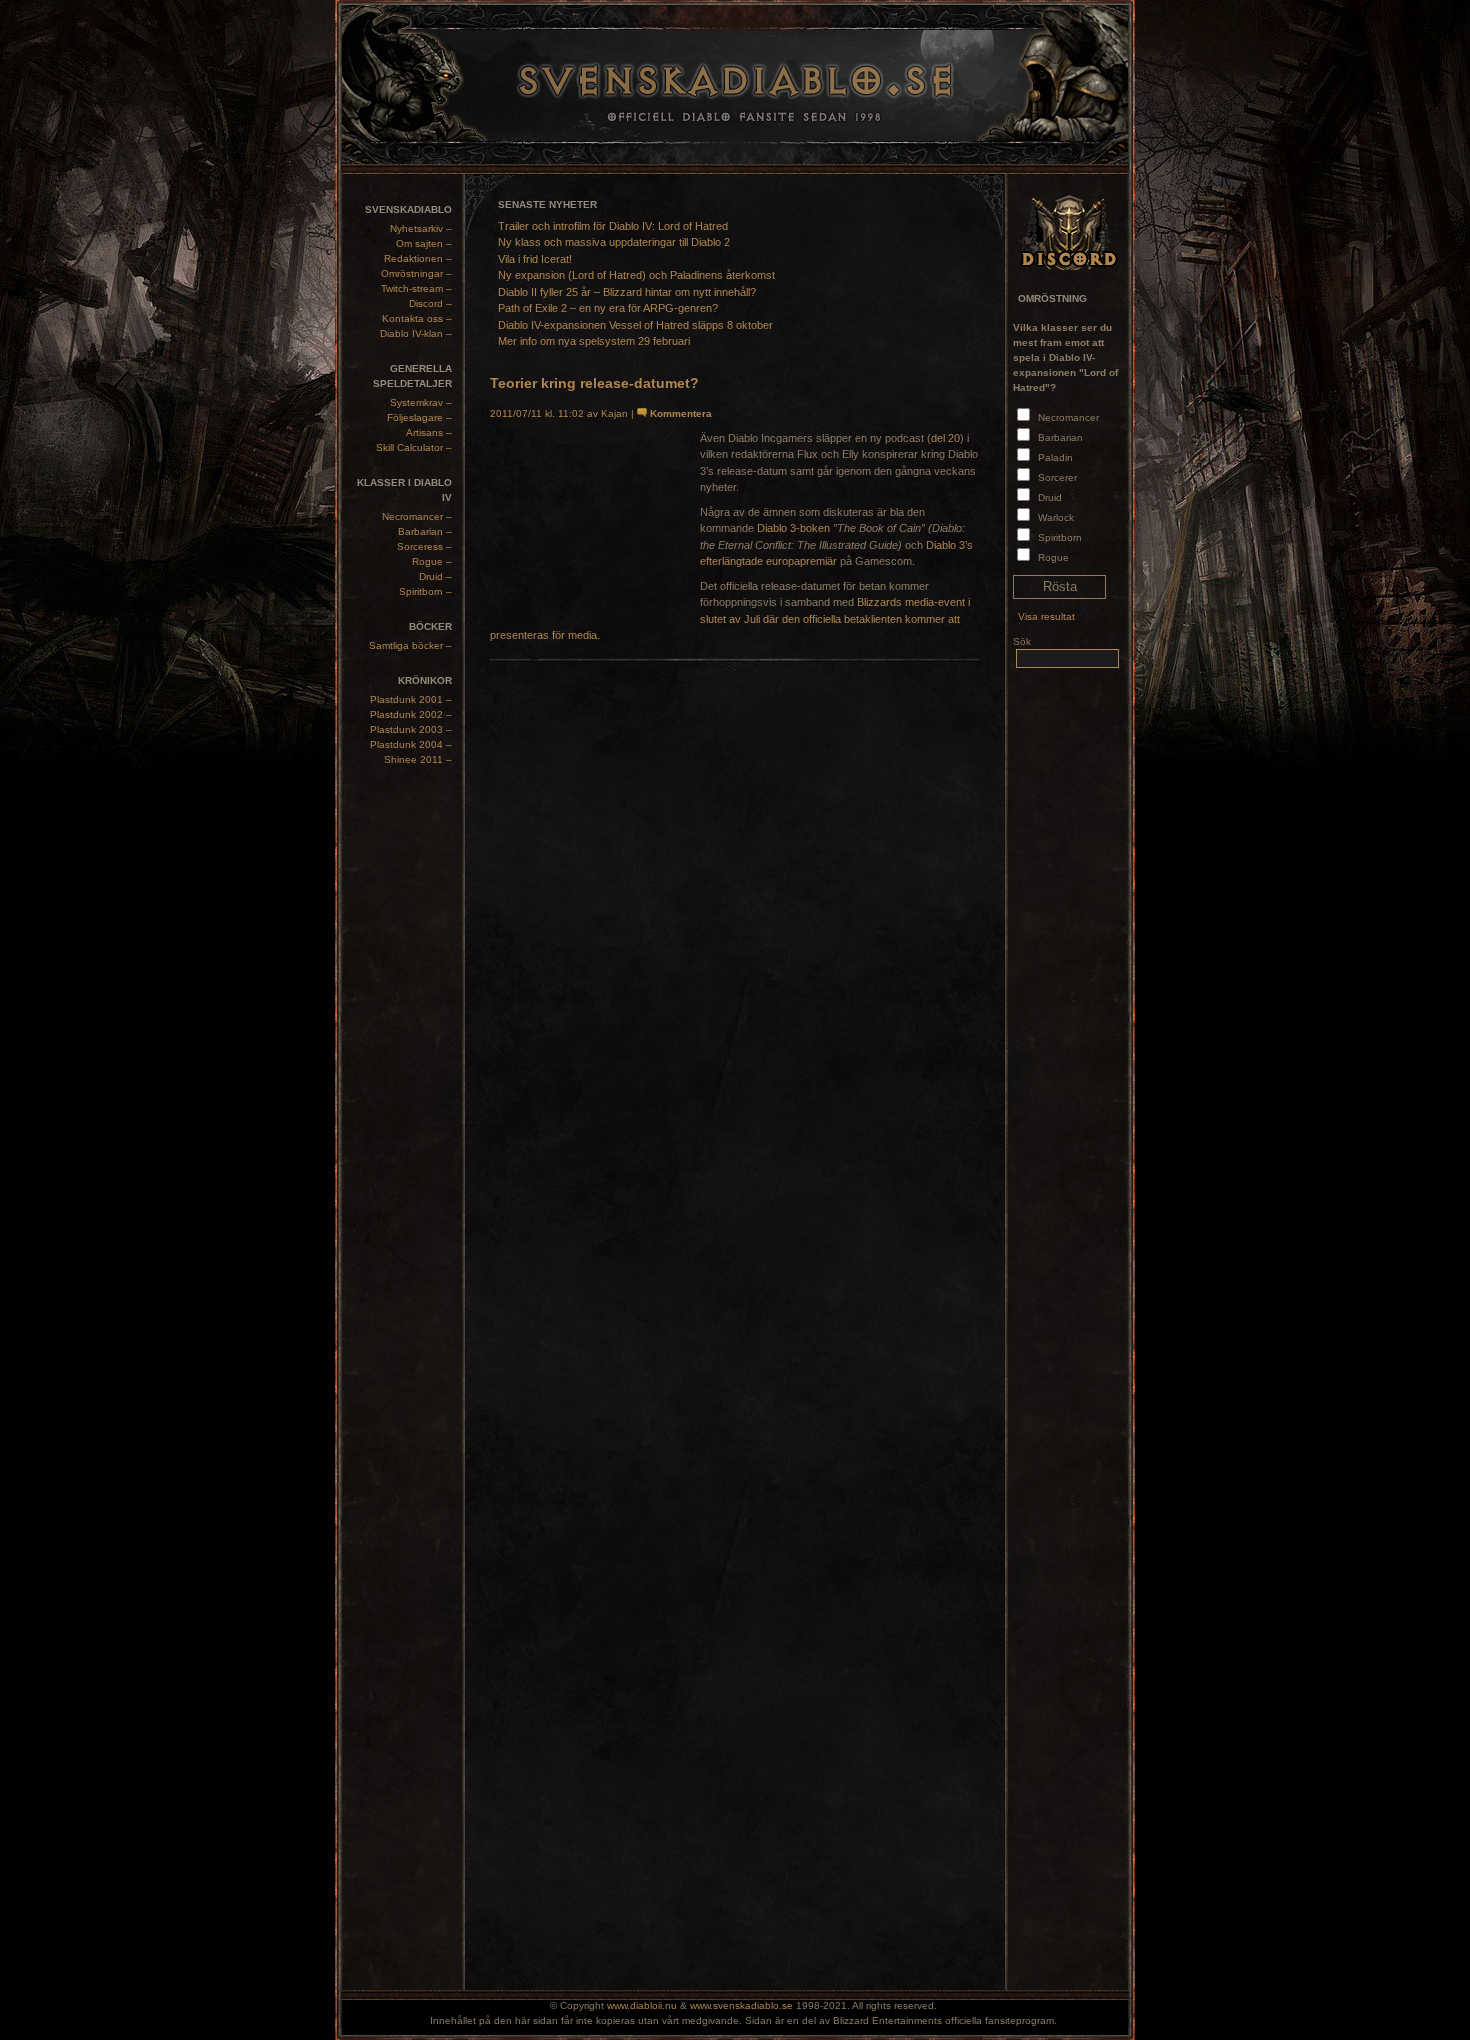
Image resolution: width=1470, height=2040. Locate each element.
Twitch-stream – (416, 288)
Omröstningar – (416, 273)
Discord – (430, 303)
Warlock (1056, 517)
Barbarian (1060, 437)
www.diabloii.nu (642, 2005)
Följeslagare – (419, 417)
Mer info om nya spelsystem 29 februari (594, 341)
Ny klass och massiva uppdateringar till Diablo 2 (614, 242)
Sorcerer (1057, 477)
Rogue (1053, 557)
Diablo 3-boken (793, 528)
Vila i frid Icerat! (535, 259)
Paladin (1055, 457)
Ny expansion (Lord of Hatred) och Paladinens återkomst (636, 275)
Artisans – (429, 432)
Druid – (435, 576)
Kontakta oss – (417, 318)
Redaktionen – (418, 258)
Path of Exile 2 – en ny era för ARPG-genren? (608, 308)
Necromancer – (417, 516)
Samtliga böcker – (410, 645)
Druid (1050, 497)
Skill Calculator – (414, 447)
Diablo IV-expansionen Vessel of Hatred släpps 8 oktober (635, 325)
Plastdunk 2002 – (411, 714)
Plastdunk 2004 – (411, 744)
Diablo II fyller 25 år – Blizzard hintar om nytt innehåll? (627, 292)
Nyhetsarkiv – (421, 228)
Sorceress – (424, 546)
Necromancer (1068, 417)
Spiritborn (1060, 537)
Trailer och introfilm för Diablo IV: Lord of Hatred (613, 226)
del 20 (945, 438)
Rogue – (432, 561)
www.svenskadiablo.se (741, 2005)
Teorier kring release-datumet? (594, 383)
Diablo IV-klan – (416, 333)
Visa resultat (1046, 616)
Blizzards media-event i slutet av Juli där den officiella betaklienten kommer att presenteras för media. (730, 618)
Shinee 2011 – (418, 759)
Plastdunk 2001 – (411, 699)
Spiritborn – (425, 591)
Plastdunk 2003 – (411, 729)
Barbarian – (425, 531)
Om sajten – (424, 243)
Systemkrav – (421, 402)
